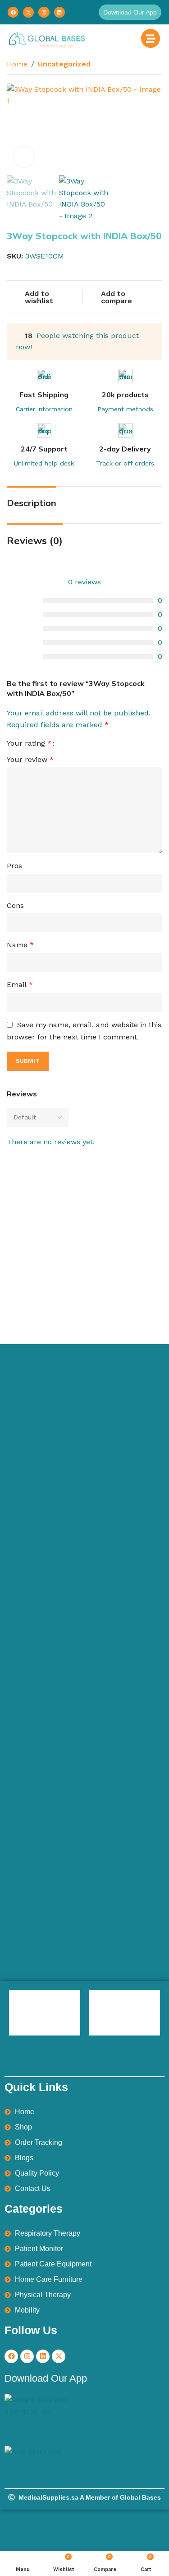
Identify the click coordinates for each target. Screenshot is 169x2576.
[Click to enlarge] (24, 157)
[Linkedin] (59, 12)
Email (20, 985)
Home (17, 64)
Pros (14, 866)
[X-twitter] (59, 2356)
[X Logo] (28, 12)
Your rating (29, 743)
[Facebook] (13, 12)
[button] (130, 12)
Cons (15, 905)
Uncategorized (64, 64)
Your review (30, 759)
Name (20, 945)
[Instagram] (44, 12)
